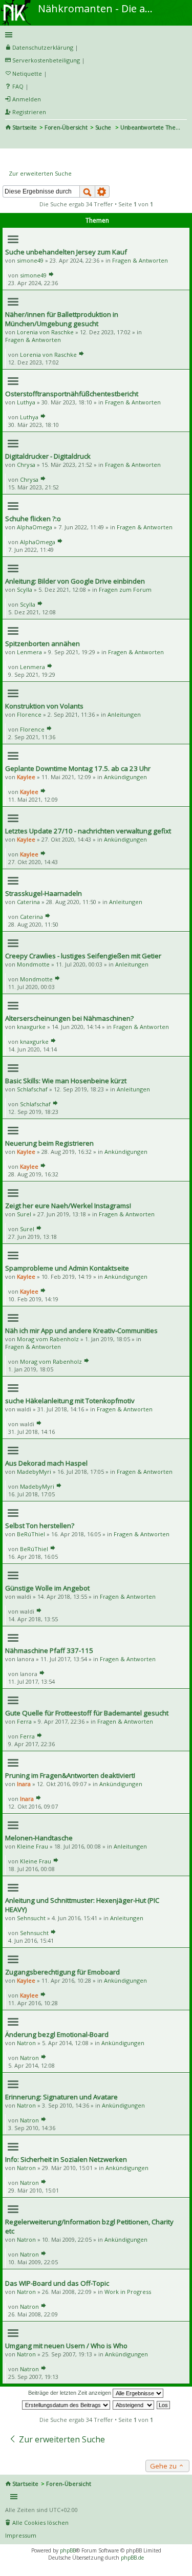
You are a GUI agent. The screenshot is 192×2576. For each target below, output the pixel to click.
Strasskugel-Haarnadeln (44, 893)
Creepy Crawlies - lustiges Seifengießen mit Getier (83, 956)
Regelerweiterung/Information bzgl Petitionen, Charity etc (89, 2226)
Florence (29, 714)
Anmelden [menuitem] (27, 99)
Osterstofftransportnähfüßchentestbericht (72, 394)
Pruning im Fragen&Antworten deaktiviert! (70, 1775)
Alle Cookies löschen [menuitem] (40, 2523)
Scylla (25, 589)
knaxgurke (31, 1027)
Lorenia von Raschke (45, 332)
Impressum (21, 2535)
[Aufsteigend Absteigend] (134, 2405)
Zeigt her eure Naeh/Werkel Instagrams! (68, 1206)
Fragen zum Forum (125, 589)
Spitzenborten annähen (42, 643)
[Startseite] (17, 4)
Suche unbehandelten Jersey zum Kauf (66, 252)
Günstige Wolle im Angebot (47, 1588)
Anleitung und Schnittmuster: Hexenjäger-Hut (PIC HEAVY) (82, 1905)
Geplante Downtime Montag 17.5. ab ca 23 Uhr (78, 768)
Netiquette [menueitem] (27, 73)
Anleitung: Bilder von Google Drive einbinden (75, 581)
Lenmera (29, 652)
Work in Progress (128, 2292)
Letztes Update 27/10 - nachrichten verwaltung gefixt (88, 831)
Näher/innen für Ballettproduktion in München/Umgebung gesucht (62, 319)
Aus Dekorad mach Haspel (46, 1463)
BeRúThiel (31, 1534)
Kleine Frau (33, 1846)
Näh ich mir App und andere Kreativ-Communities (81, 1330)
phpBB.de (132, 2558)
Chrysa (26, 465)
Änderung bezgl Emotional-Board (57, 2034)
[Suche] (87, 191)
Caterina (28, 902)
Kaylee (26, 777)
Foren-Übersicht (66, 127)
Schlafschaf (32, 1089)
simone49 (30, 260)
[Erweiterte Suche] (102, 191)
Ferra (24, 1721)
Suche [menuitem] (9, 141)
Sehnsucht (31, 1918)
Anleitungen (124, 714)
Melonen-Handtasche (39, 1838)
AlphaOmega (35, 527)
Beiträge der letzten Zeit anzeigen (70, 2393)
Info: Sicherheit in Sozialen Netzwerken (66, 2159)
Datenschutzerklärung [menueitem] (43, 47)
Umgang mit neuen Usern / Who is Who (66, 2346)
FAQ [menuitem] (18, 86)
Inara (24, 1784)
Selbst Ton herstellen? (40, 1526)
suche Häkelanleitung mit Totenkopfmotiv (70, 1401)
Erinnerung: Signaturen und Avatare (61, 2097)
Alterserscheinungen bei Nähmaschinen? (69, 1018)
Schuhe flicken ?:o (33, 519)
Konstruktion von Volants (44, 706)
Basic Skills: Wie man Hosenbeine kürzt (66, 1081)
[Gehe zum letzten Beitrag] (51, 275)
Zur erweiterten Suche (40, 173)
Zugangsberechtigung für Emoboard (62, 1972)
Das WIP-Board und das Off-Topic (57, 2283)
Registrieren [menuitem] (29, 112)
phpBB (68, 2550)
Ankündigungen (125, 777)
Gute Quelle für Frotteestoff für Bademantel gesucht (87, 1713)
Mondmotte (33, 964)
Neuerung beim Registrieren (49, 1143)
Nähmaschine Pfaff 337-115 (49, 1650)
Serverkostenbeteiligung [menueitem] (46, 60)
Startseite (25, 127)
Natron (26, 2043)
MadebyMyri (34, 1472)
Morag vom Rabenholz (48, 1339)
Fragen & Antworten (140, 260)
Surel (24, 1214)
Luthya (26, 402)
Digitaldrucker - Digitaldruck (48, 456)
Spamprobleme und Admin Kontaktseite (67, 1268)
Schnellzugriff (94, 35)
